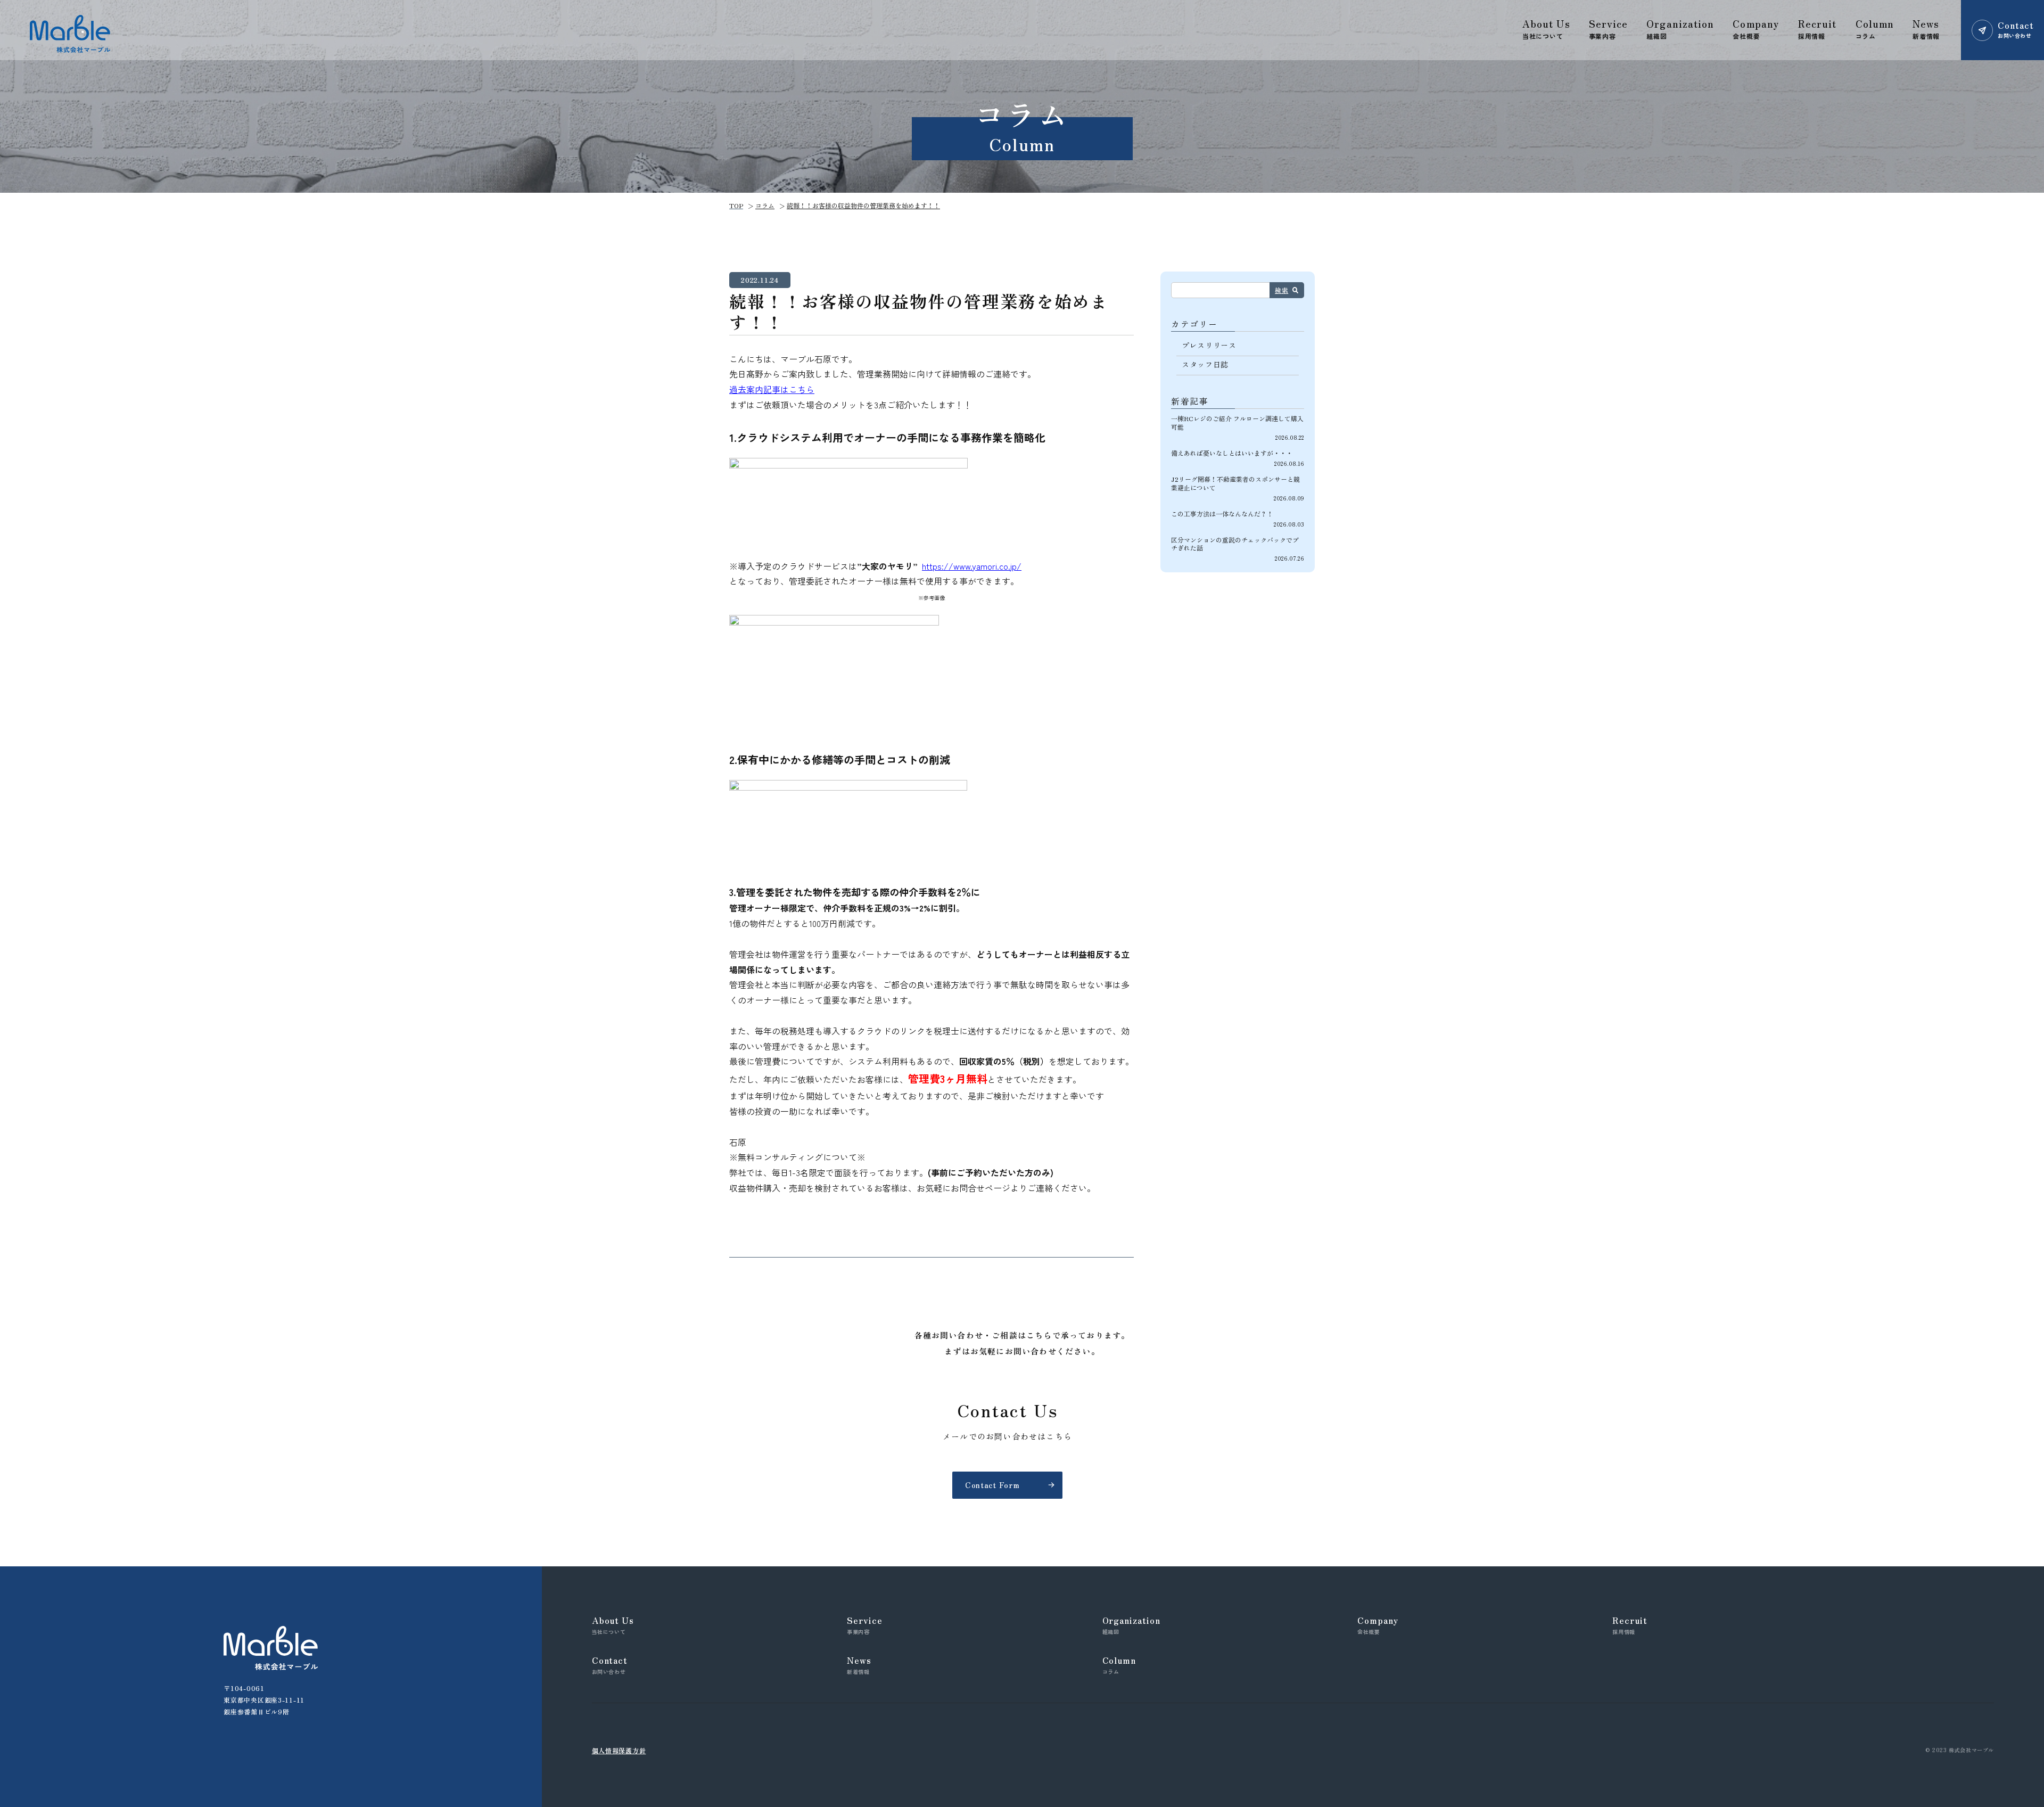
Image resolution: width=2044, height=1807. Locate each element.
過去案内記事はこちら (772, 389)
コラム (765, 205)
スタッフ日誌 (1205, 364)
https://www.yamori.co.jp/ (972, 566)
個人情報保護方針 (619, 1750)
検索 (1281, 290)
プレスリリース (1209, 345)
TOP (736, 205)
